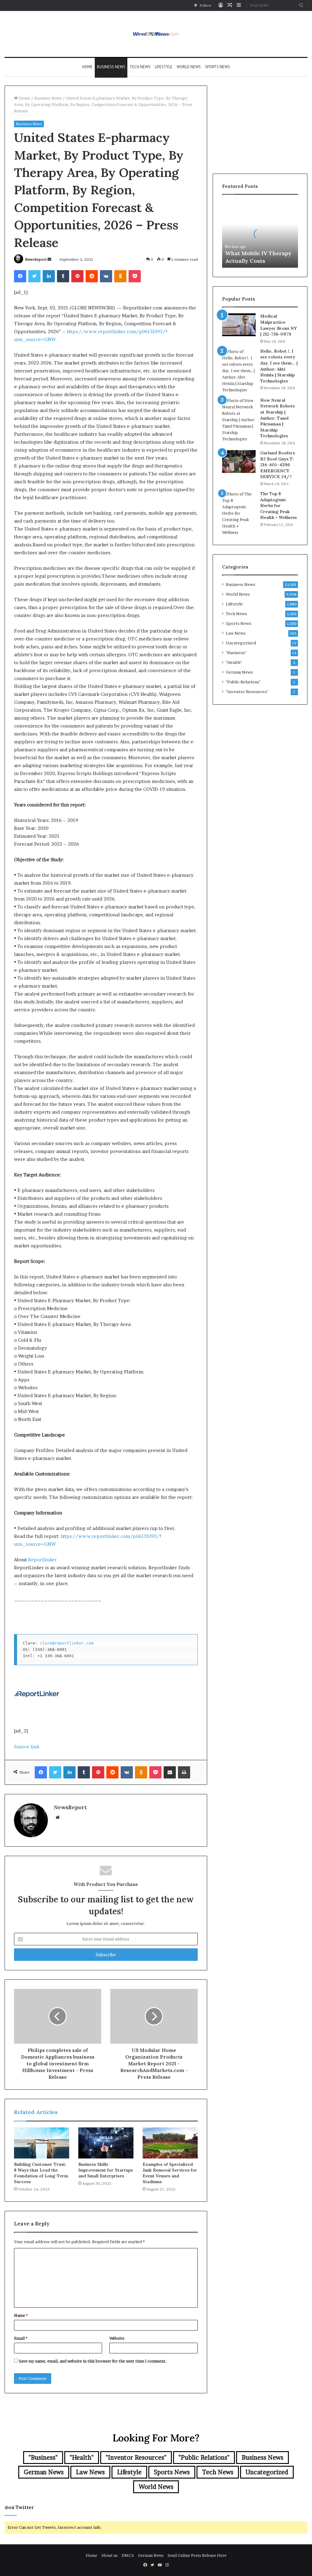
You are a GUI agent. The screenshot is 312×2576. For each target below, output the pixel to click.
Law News (236, 633)
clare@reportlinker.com (67, 1643)
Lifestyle (164, 67)
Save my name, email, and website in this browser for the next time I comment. (93, 2361)
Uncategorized (241, 643)
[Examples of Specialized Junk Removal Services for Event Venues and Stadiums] (170, 2143)
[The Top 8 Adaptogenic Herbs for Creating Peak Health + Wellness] (239, 513)
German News (239, 672)
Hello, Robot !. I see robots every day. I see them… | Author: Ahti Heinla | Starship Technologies (279, 366)
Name (21, 2315)
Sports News (218, 67)
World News (189, 67)
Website (117, 2338)
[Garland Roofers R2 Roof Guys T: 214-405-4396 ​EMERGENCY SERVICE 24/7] (239, 462)
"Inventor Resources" (247, 692)
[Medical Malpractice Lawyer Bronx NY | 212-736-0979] (239, 325)
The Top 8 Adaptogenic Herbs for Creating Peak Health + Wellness (278, 506)
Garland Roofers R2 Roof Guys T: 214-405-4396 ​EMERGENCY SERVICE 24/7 (278, 465)
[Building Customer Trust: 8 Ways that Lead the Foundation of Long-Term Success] (42, 2143)
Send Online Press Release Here (197, 2555)
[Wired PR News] (156, 34)
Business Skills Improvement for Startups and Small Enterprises (106, 2170)
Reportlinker (42, 1560)
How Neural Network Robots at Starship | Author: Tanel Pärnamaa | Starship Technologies (277, 418)
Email (21, 2338)
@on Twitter (19, 2507)
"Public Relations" (243, 682)
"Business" (236, 653)
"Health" (234, 662)
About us (109, 2555)
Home (87, 67)
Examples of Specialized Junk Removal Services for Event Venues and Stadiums (170, 2173)
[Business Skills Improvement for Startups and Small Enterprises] (106, 2143)
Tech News (140, 67)
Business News (111, 67)
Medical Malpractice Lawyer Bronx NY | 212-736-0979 (278, 325)
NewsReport (36, 259)
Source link (27, 1747)
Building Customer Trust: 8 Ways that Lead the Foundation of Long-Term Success (41, 2173)
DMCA (128, 2555)
